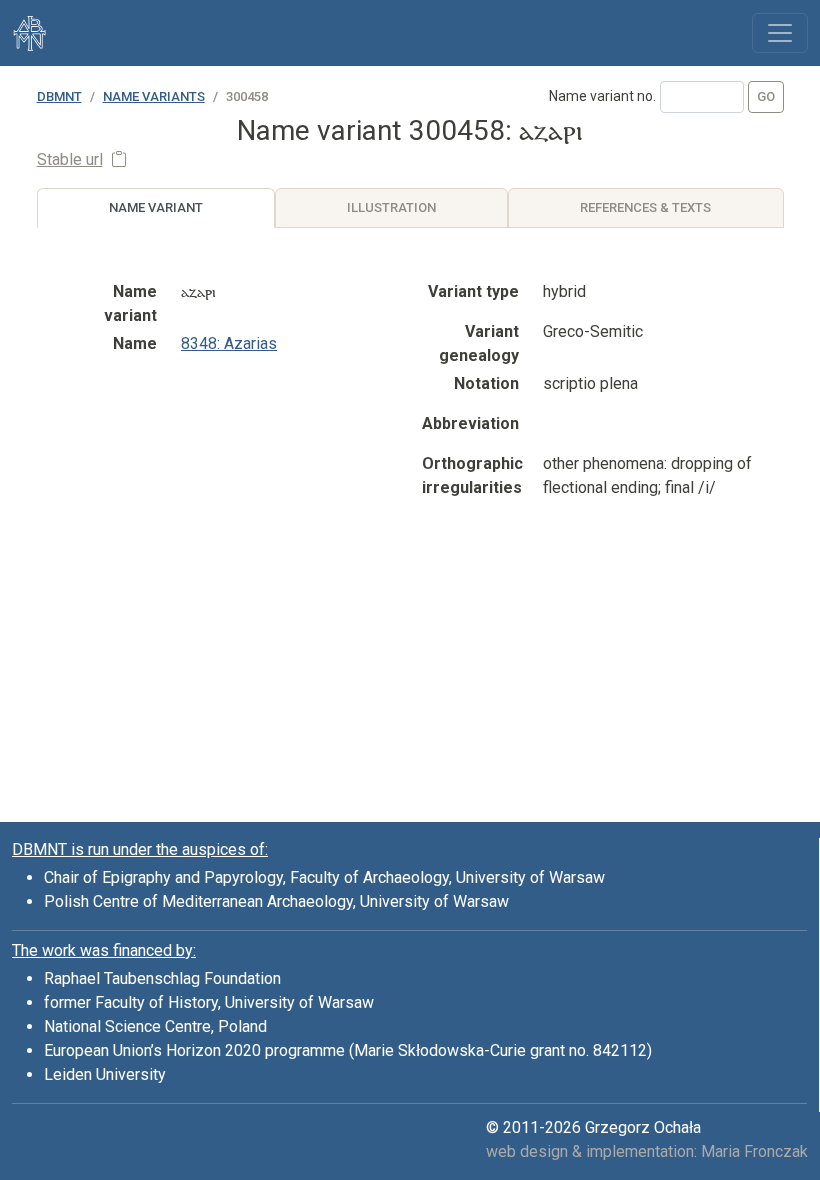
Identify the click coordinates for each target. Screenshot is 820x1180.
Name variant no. (602, 96)
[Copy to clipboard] (119, 159)
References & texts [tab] (645, 207)
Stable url (70, 159)
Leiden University (105, 1074)
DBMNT (59, 96)
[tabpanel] (410, 476)
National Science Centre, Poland (155, 1026)
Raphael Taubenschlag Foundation (162, 978)
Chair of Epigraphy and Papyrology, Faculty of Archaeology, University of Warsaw (324, 877)
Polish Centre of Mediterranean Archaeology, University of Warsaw (276, 901)
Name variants (154, 96)
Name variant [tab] (156, 207)
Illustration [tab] (391, 207)
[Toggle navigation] (780, 33)
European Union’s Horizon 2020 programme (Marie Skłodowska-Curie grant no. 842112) (348, 1050)
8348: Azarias (229, 343)
